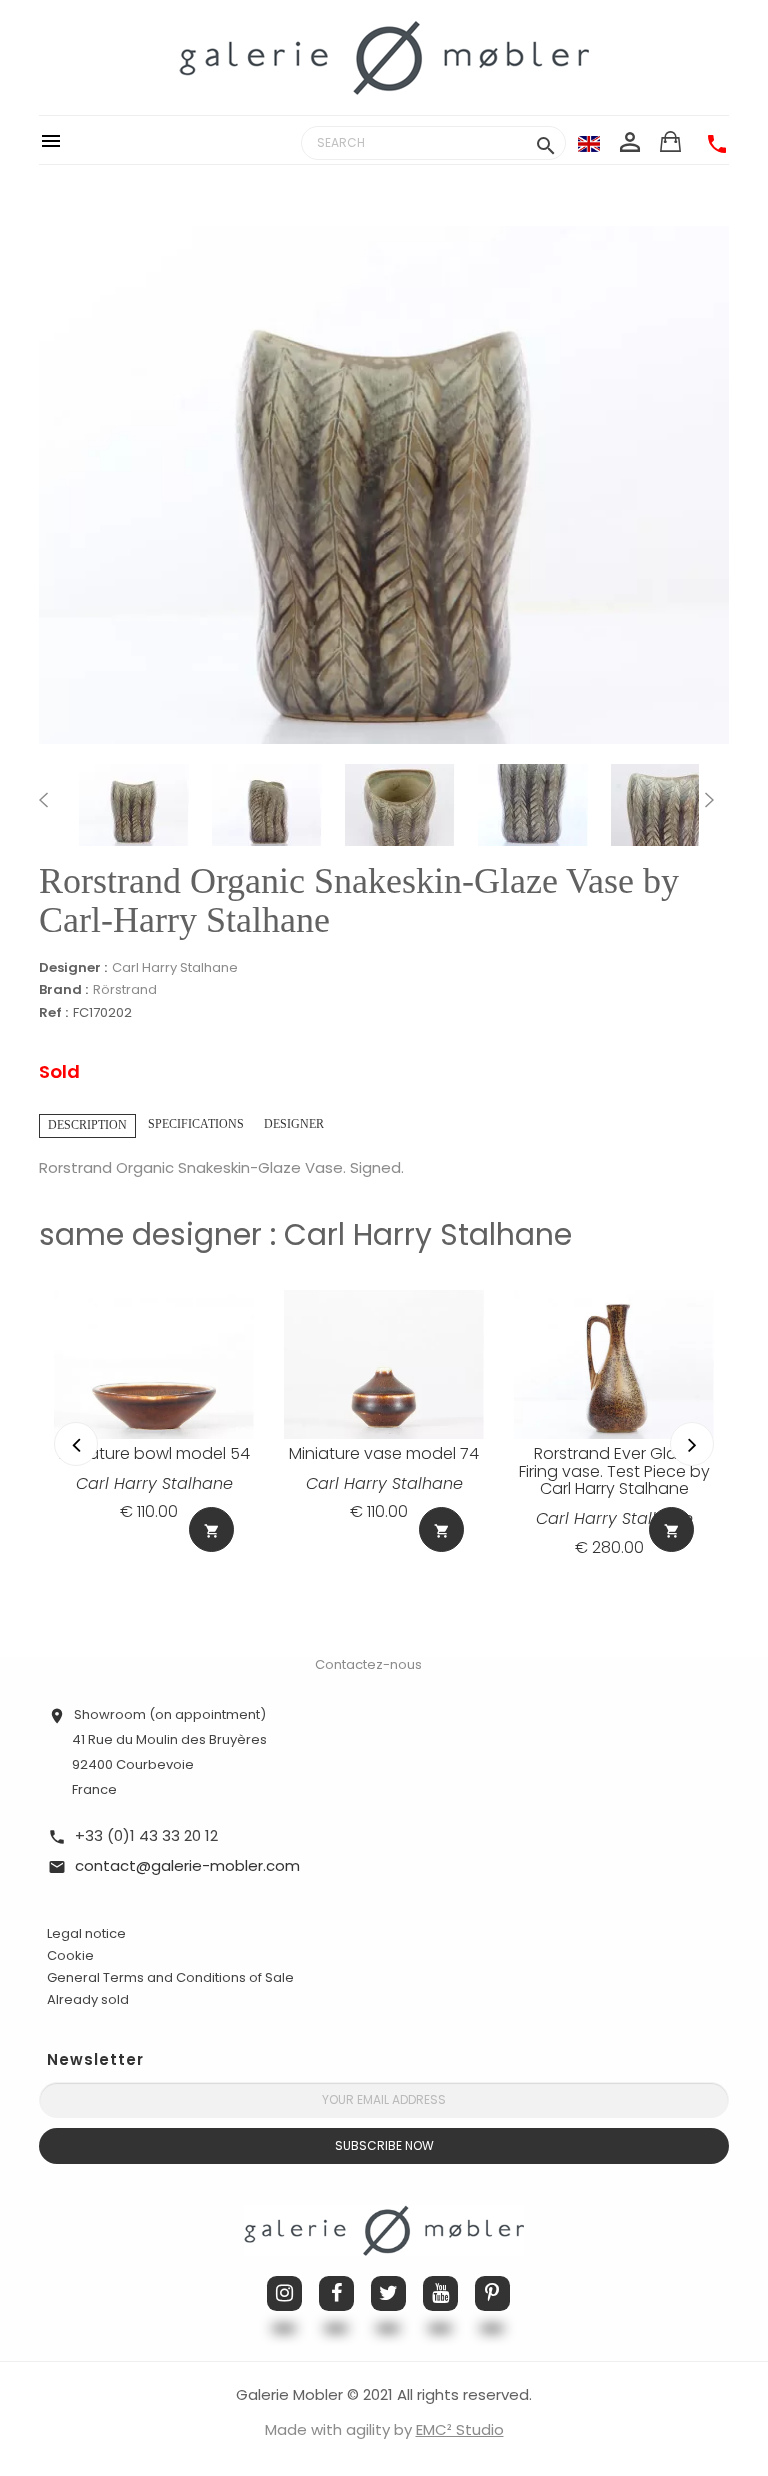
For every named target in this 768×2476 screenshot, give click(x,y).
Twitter (388, 2293)
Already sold (88, 1999)
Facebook (336, 2293)
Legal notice (86, 1933)
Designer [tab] (294, 1124)
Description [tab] (87, 1125)
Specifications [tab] (196, 1124)
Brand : (63, 990)
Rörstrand (125, 989)
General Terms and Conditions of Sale (170, 1977)
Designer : (73, 968)
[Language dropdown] (589, 143)
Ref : (53, 1013)
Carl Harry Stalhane (175, 967)
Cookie (70, 1956)
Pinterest (492, 2293)
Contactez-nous (368, 1664)
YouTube (440, 2293)
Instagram (284, 2293)
